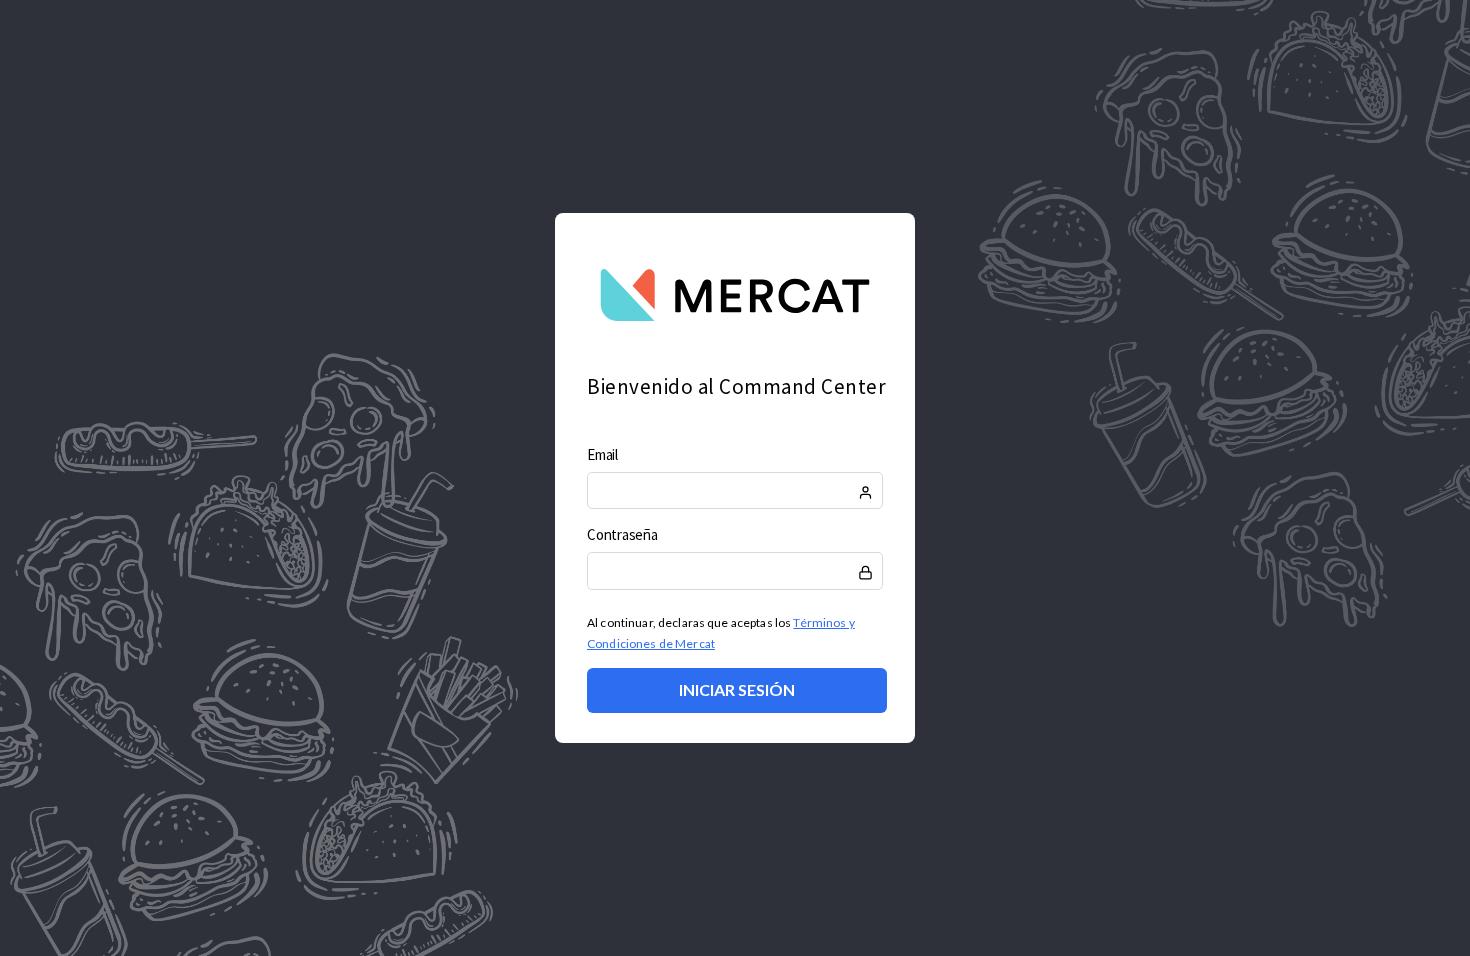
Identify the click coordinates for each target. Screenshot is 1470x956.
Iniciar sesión (737, 689)
